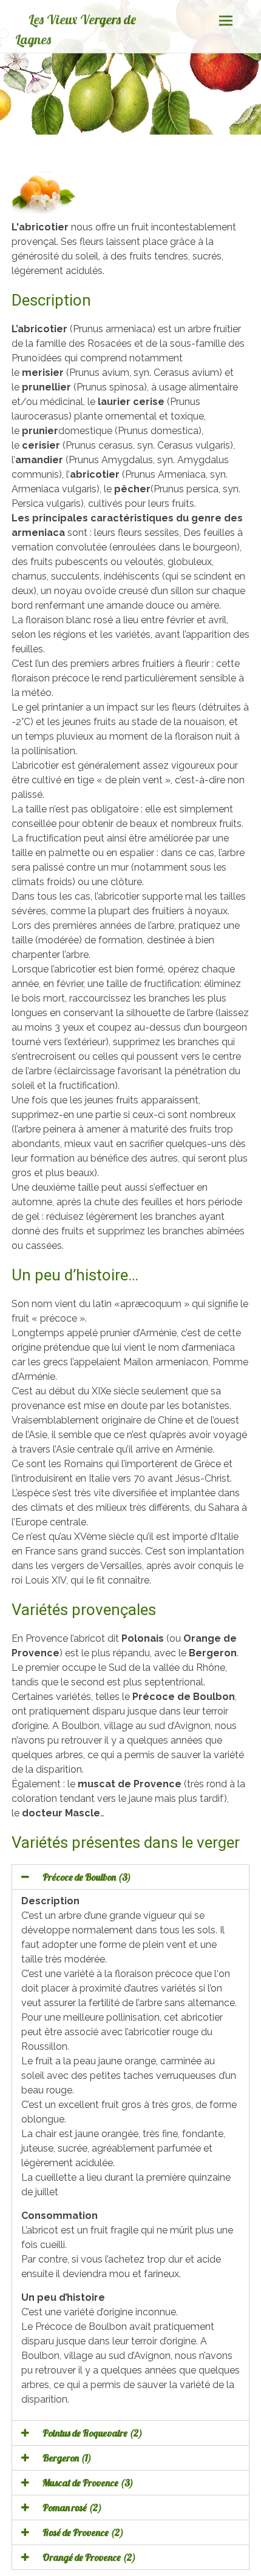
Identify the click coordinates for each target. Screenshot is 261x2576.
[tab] (131, 1877)
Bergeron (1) (67, 2458)
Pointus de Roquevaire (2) (93, 2433)
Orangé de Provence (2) (89, 2557)
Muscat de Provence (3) (88, 2483)
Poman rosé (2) (72, 2507)
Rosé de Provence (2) (83, 2532)
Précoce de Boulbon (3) (87, 1877)
